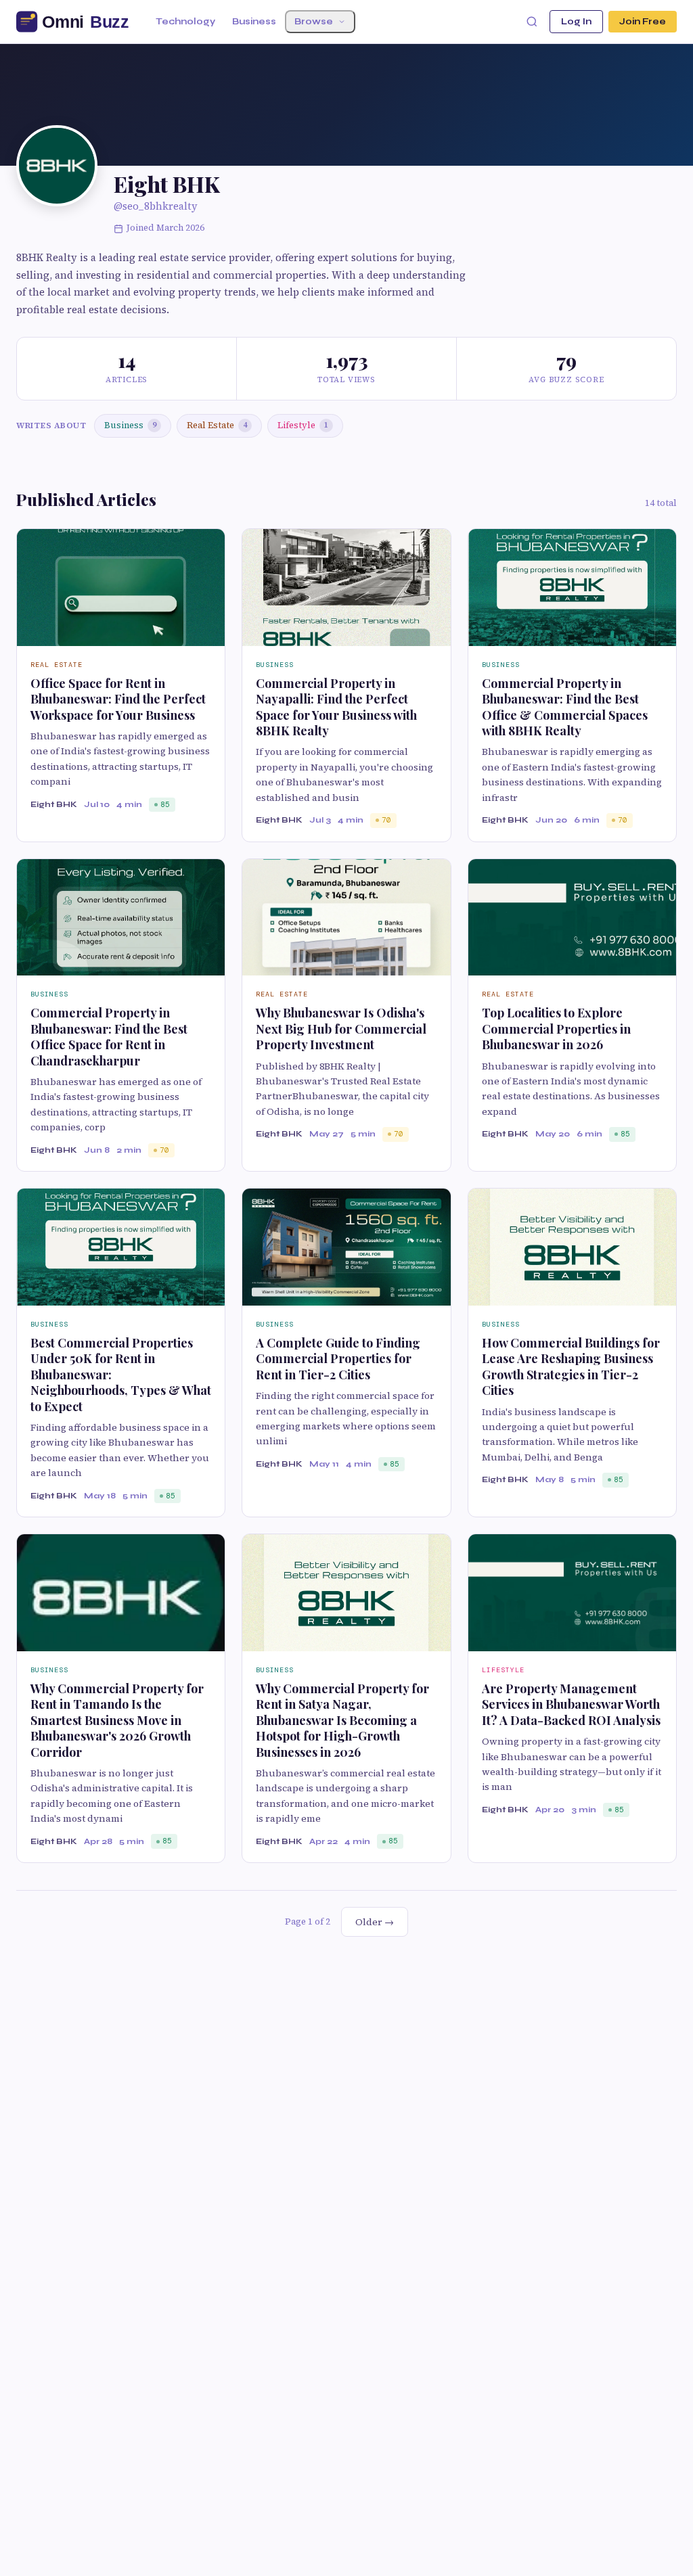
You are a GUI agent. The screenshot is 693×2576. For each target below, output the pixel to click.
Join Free (643, 22)
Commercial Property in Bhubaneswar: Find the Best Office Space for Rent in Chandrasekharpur (109, 1036)
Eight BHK (54, 804)
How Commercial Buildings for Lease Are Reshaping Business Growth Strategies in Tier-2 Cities (571, 1366)
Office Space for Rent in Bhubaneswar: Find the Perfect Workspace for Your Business (118, 699)
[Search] (532, 22)
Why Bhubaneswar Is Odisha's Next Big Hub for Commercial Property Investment (341, 1029)
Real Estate (217, 425)
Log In (576, 22)
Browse (314, 22)
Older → (375, 1922)
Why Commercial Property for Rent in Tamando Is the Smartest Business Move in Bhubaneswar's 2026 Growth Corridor (117, 1720)
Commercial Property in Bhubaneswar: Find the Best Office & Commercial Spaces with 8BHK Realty (565, 707)
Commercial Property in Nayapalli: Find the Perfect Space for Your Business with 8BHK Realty (336, 707)
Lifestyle (303, 425)
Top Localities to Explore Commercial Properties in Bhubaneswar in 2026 (556, 1029)
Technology (185, 22)
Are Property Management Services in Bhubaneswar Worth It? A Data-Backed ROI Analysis (571, 1704)
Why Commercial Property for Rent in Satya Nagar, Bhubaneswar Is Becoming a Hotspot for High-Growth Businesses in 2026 (342, 1720)
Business (254, 22)
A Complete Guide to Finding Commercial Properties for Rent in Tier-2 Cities (338, 1359)
